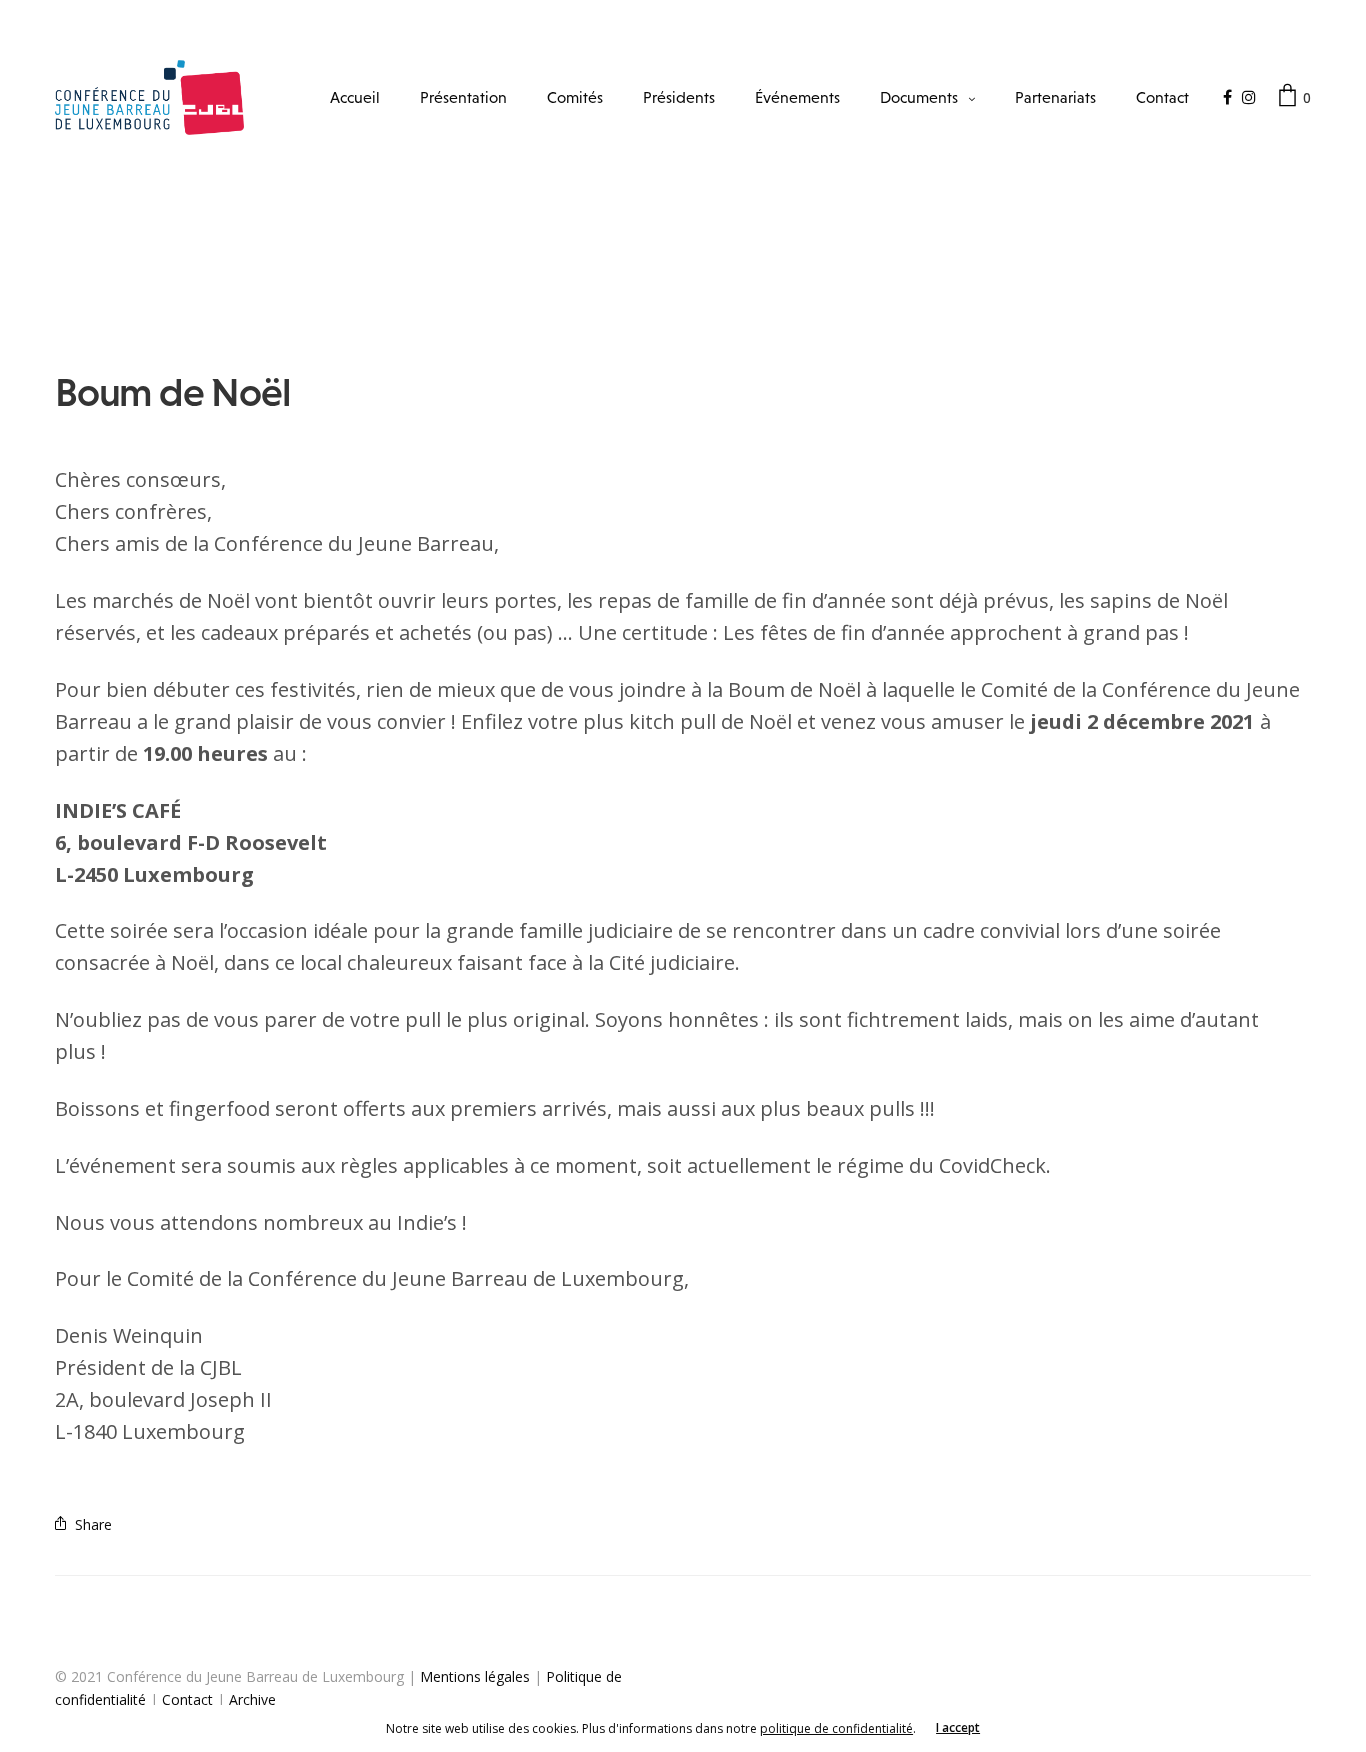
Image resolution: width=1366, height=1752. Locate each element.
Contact (1162, 97)
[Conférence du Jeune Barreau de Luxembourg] (149, 97)
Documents (919, 97)
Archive (252, 1699)
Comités (575, 97)
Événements (797, 97)
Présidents (679, 97)
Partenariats (1055, 97)
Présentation (463, 97)
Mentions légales (475, 1676)
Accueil (355, 97)
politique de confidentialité (836, 1728)
